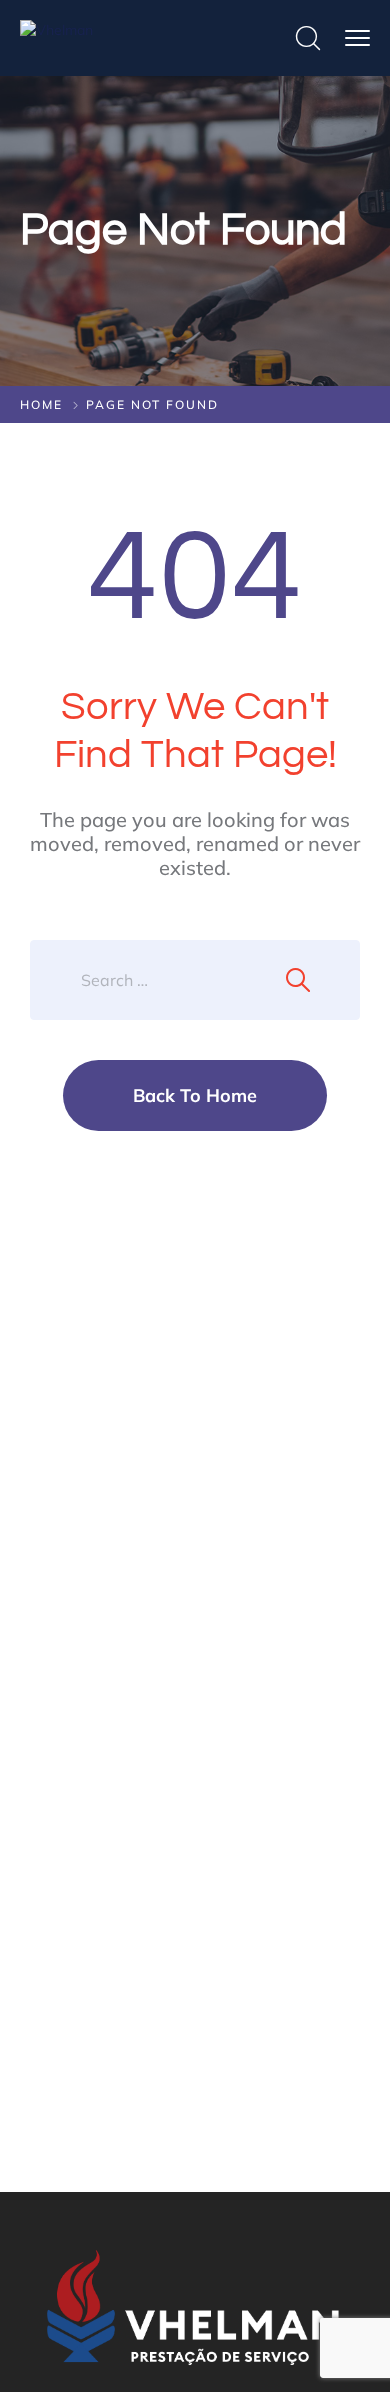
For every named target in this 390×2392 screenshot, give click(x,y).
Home (41, 404)
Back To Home (195, 1095)
